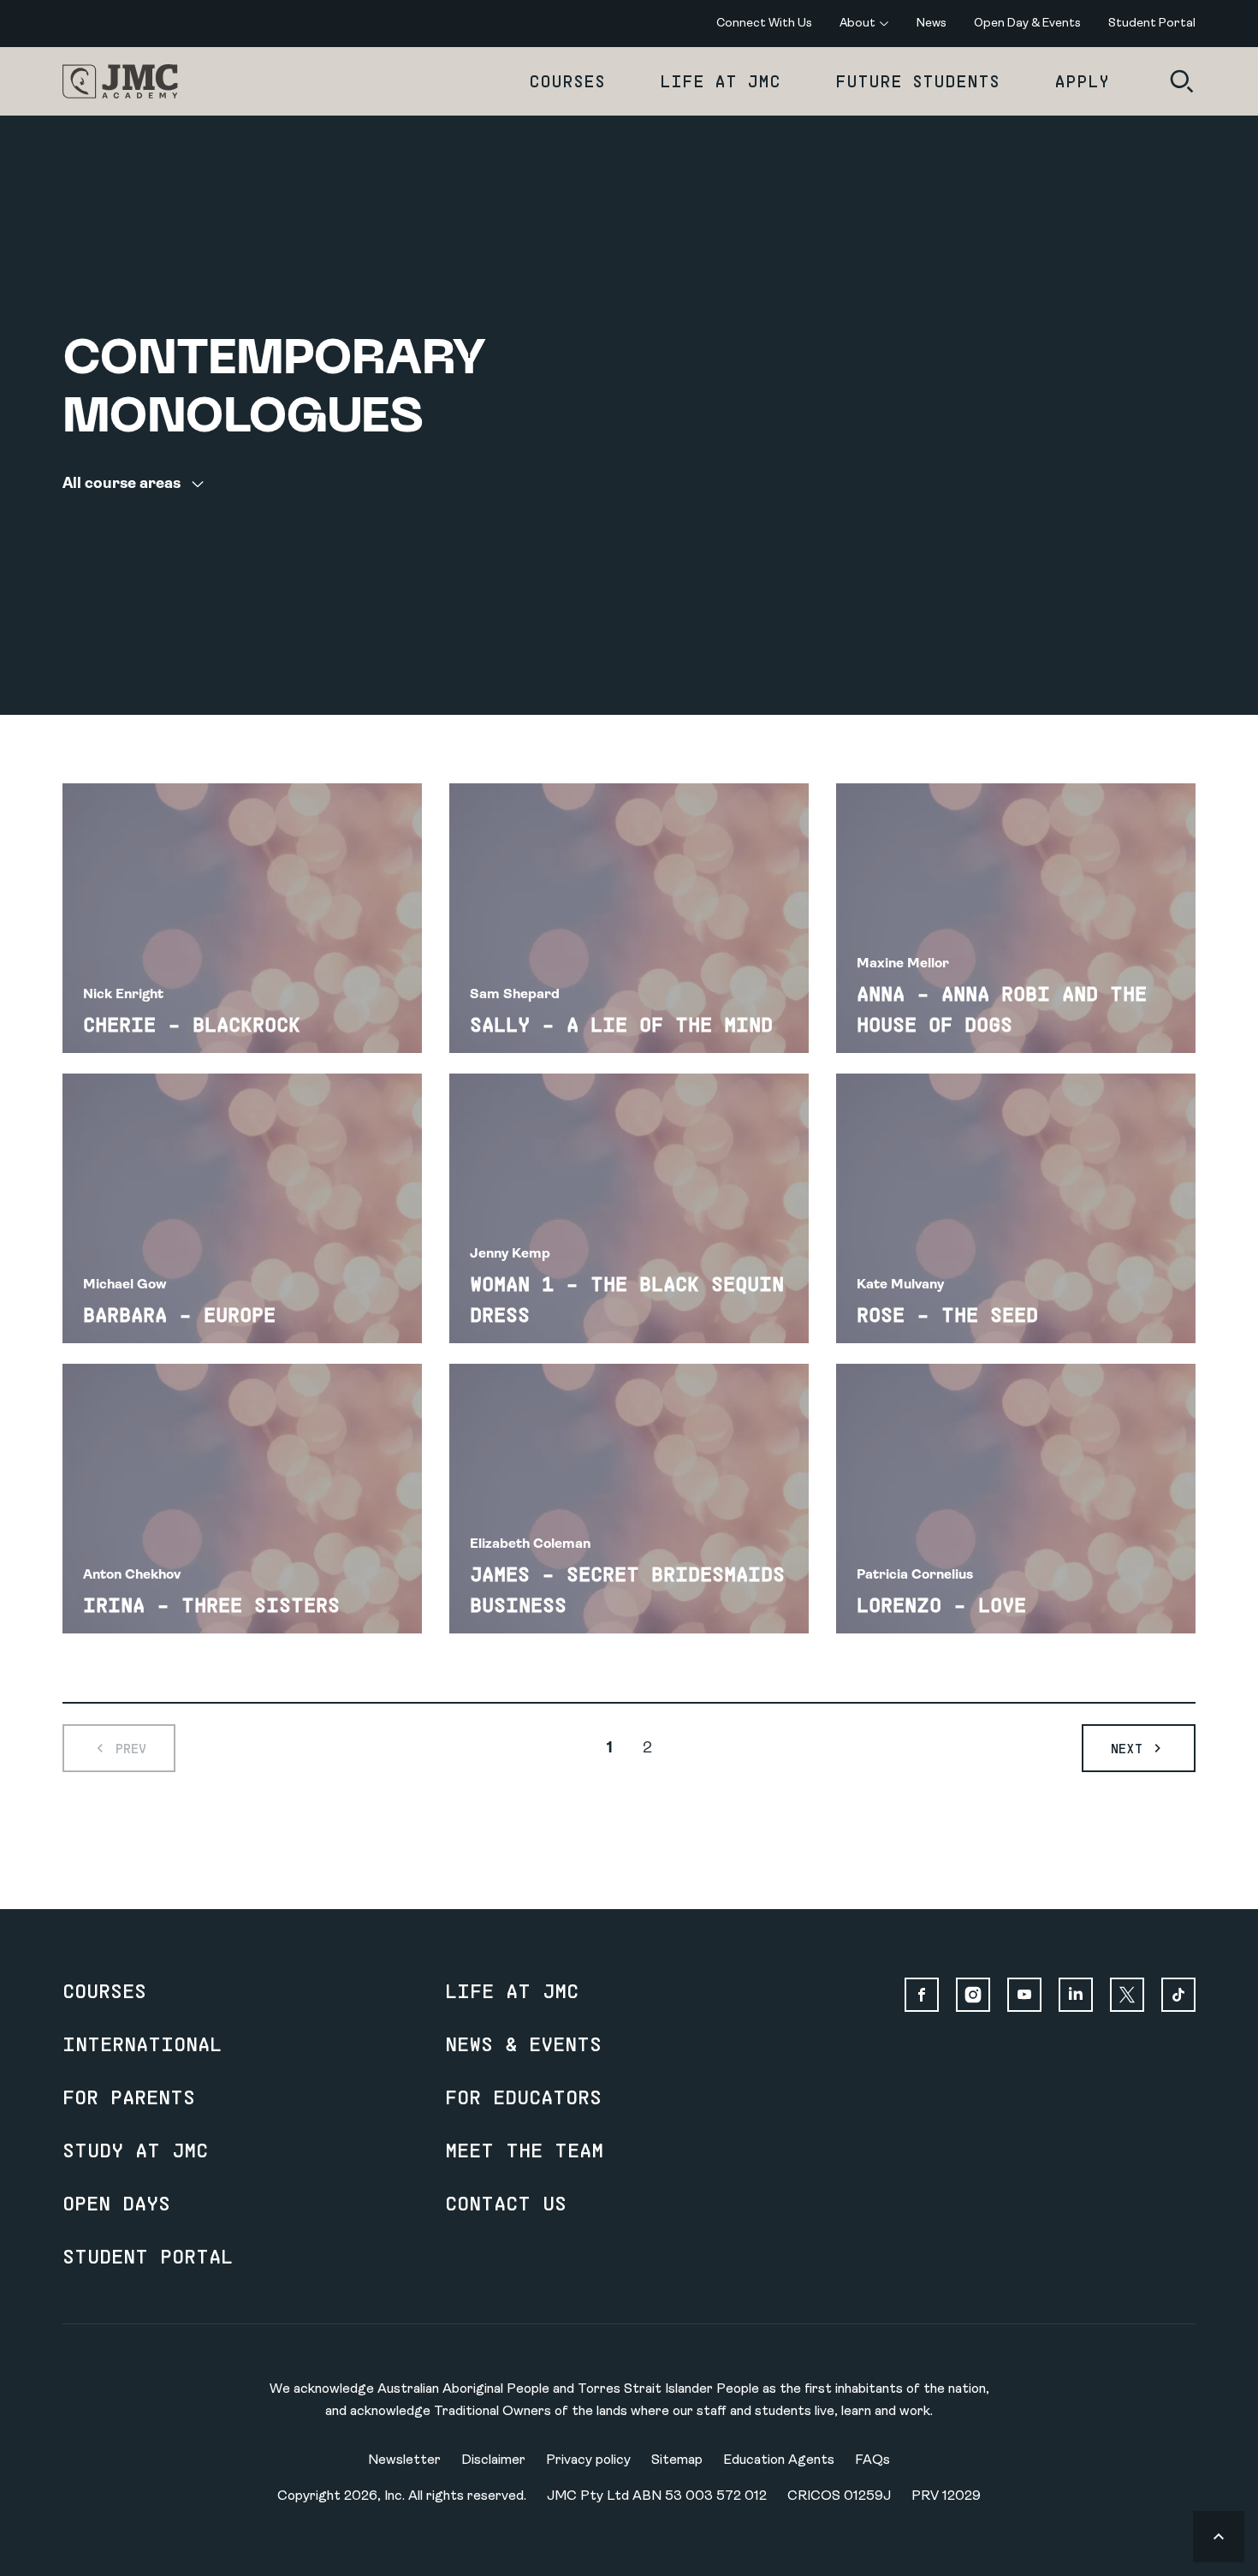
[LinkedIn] (1076, 1995)
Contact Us (506, 2203)
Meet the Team (524, 2150)
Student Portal (148, 2256)
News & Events (523, 2044)
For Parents (129, 2097)
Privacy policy (588, 2460)
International (142, 2044)
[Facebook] (922, 1995)
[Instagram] (973, 1995)
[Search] (1182, 81)
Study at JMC (135, 2150)
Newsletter (404, 2460)
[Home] (120, 81)
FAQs (872, 2460)
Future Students (917, 81)
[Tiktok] (1178, 1995)
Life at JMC (720, 81)
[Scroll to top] (1219, 2537)
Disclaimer (493, 2460)
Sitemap (677, 2460)
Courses (567, 81)
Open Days (116, 2203)
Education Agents (779, 2460)
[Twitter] (1127, 1995)
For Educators (523, 2097)
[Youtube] (1024, 1995)
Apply (1082, 81)
